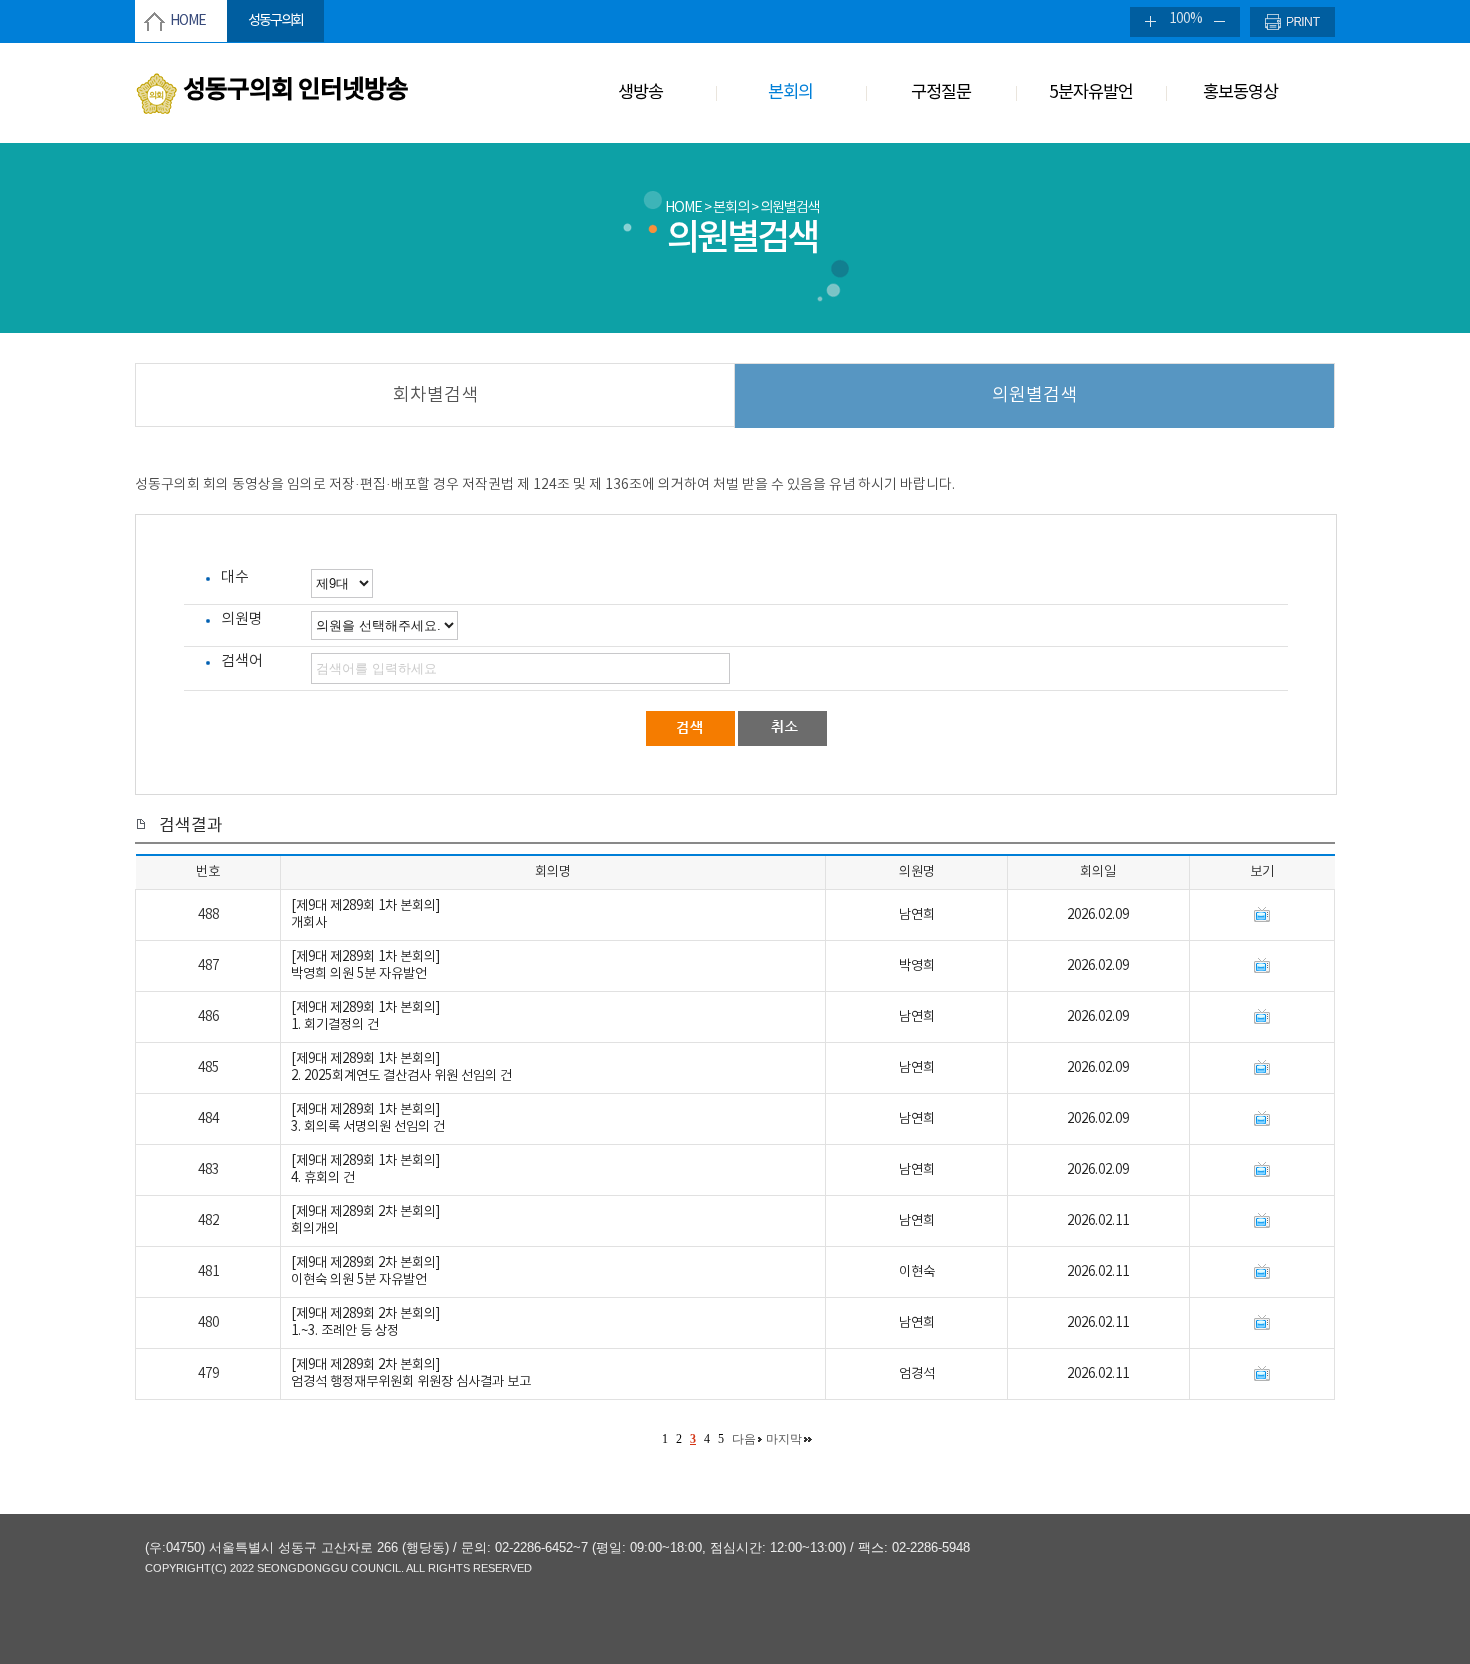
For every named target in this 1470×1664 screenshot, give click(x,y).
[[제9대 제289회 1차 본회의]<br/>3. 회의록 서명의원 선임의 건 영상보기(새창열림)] (1262, 1119)
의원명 (242, 619)
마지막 (784, 1439)
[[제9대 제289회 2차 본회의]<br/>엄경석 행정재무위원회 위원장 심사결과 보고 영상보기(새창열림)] (1262, 1374)
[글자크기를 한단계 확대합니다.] (1145, 22)
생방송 (640, 93)
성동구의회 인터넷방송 (295, 90)
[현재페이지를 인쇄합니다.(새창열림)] (1292, 22)
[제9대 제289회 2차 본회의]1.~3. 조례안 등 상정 (365, 1322)
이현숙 (917, 1272)
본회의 (790, 93)
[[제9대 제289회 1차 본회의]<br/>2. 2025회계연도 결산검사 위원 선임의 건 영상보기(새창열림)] (1262, 1068)
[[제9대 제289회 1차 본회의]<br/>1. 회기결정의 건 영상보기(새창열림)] (1262, 1017)
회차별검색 (435, 395)
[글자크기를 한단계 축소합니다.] (1225, 22)
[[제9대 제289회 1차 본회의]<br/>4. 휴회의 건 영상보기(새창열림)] (1262, 1170)
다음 (744, 1439)
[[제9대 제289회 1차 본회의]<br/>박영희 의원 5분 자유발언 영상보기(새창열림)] (1262, 966)
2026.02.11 (1098, 1221)
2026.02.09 (1098, 915)
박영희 (917, 966)
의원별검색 (1034, 395)
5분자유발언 (1091, 93)
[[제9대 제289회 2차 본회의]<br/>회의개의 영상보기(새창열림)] (1262, 1221)
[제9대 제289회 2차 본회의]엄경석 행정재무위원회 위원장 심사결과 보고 (411, 1373)
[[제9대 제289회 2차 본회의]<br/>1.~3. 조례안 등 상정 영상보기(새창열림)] (1262, 1323)
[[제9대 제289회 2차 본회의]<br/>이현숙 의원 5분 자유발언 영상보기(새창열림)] (1262, 1272)
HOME (188, 21)
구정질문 (941, 93)
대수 (235, 577)
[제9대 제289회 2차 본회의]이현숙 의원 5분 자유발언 (365, 1271)
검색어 (242, 661)
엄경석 (917, 1374)
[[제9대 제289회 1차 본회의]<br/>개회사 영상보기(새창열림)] (1262, 915)
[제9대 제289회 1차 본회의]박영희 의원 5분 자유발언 (365, 965)
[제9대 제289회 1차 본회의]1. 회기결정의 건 (365, 1016)
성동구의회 (275, 21)
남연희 (917, 915)
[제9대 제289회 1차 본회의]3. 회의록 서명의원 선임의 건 (368, 1118)
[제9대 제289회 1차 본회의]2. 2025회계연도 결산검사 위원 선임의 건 (401, 1067)
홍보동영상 (1240, 93)
